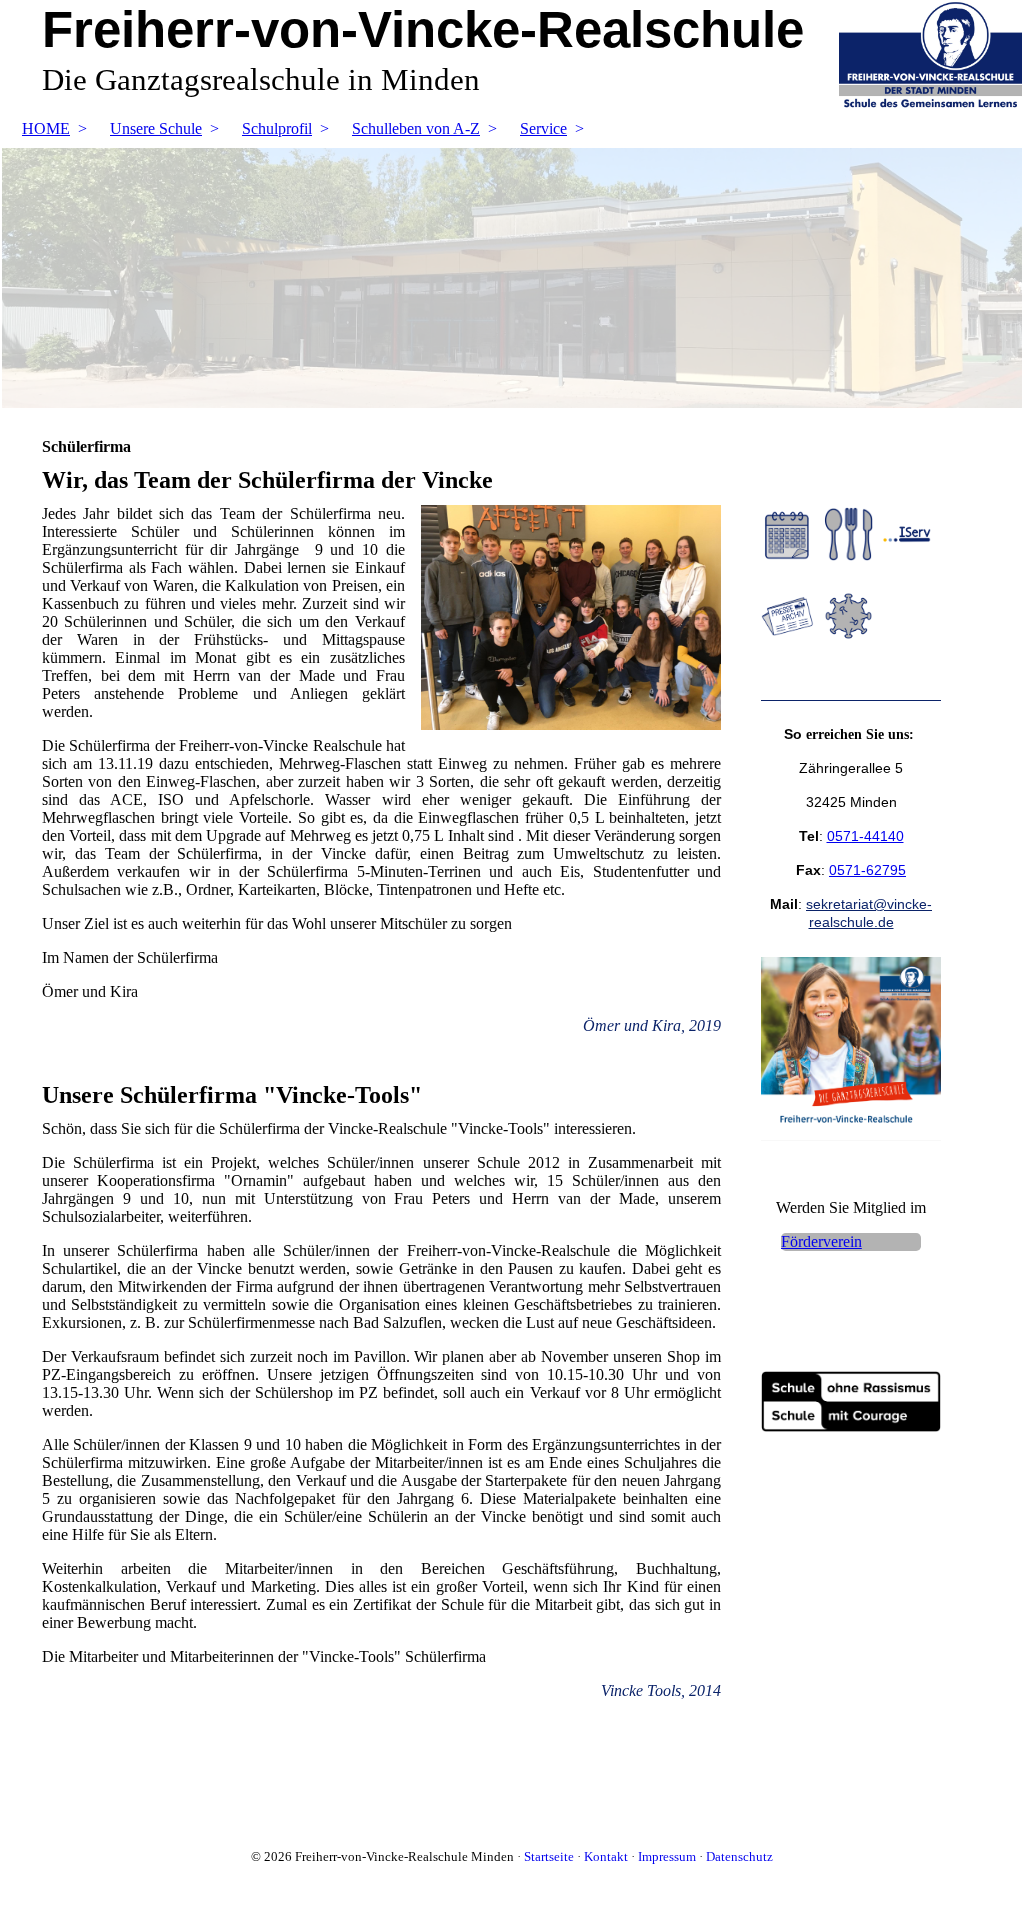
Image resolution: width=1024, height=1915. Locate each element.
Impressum (667, 1856)
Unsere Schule (156, 128)
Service (543, 128)
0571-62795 (867, 870)
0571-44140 (865, 836)
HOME (46, 128)
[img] (512, 278)
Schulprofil (277, 128)
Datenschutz (739, 1856)
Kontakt (606, 1856)
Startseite (549, 1856)
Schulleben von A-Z (416, 128)
